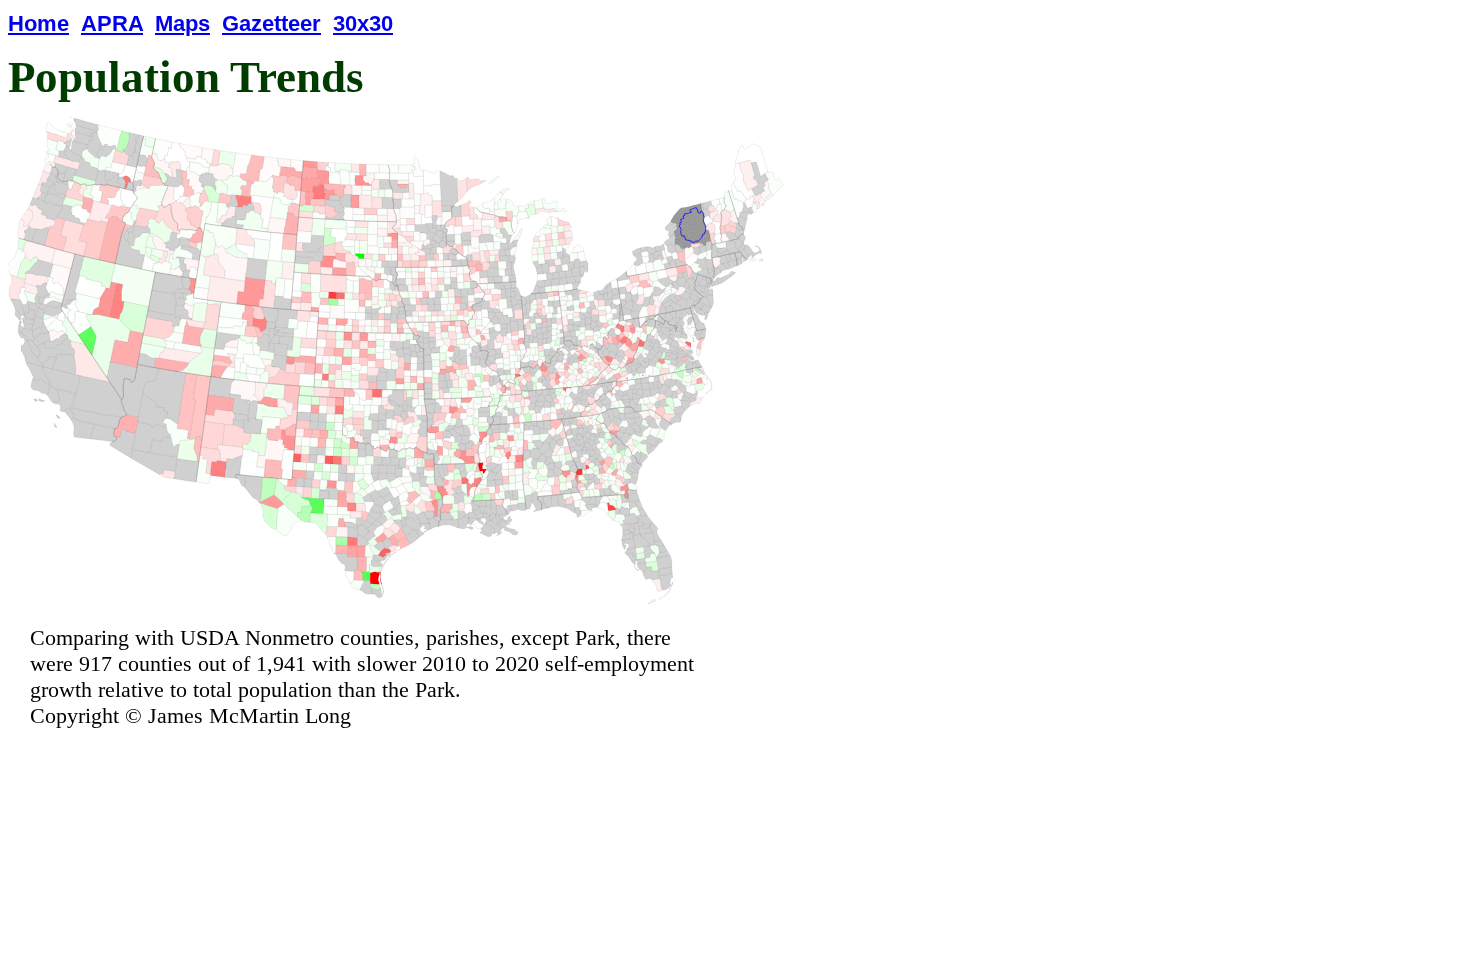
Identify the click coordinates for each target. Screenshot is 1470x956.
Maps (182, 23)
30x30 (363, 23)
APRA (112, 23)
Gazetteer (271, 23)
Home (38, 23)
